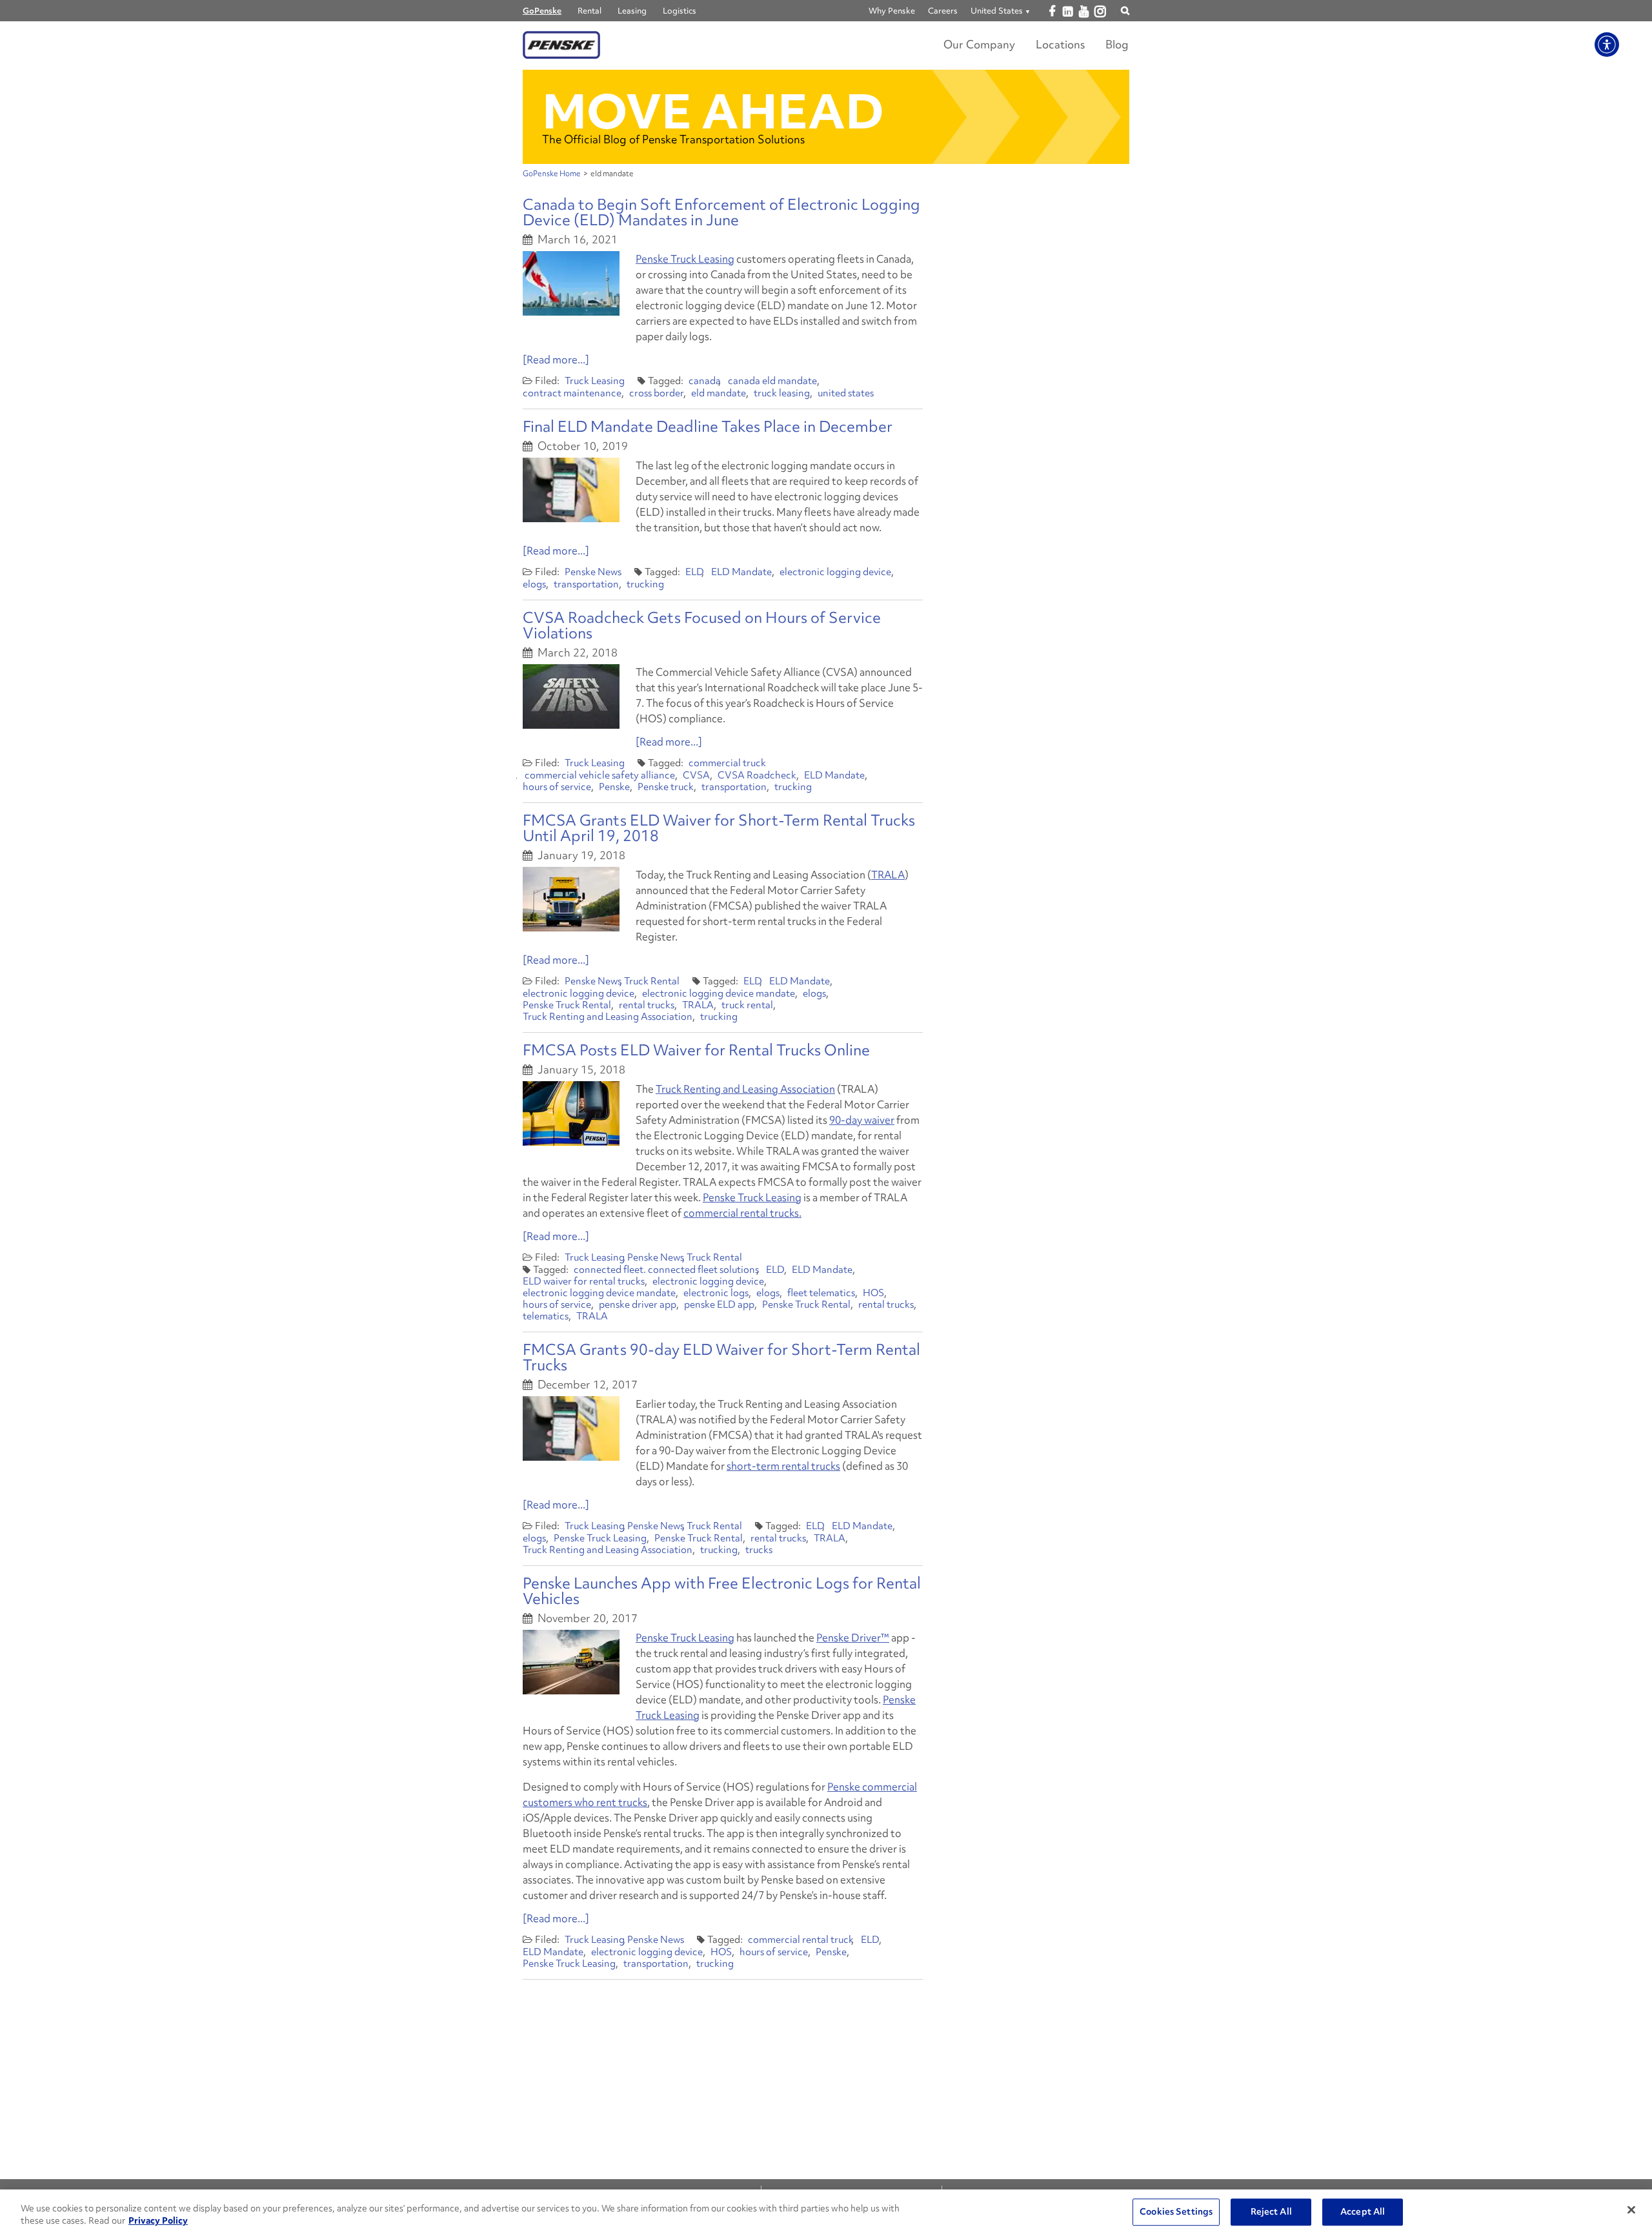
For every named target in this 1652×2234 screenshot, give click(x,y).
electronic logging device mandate (719, 993)
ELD (695, 572)
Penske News (593, 572)
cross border (656, 393)
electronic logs (716, 1293)
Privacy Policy (158, 2220)
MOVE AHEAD (713, 111)
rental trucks (647, 1005)
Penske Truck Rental (567, 1005)
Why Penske (892, 11)
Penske (614, 787)
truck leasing (782, 393)
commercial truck (727, 763)
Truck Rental (652, 981)
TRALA (888, 875)
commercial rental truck (801, 1940)
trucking (645, 584)
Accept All (1363, 2212)
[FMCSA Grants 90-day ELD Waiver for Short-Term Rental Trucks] (571, 1428)
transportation (586, 584)
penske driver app (638, 1305)
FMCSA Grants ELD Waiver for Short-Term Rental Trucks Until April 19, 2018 (719, 828)
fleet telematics (821, 1293)
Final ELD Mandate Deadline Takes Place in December (708, 426)
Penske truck (666, 787)
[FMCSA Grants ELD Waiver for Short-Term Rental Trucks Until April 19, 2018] (571, 899)
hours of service (557, 787)
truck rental (747, 1005)
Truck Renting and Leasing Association (608, 1017)
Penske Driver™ (853, 1638)
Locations (1060, 44)
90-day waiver (862, 1120)
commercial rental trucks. (742, 1213)
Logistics (680, 11)
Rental (589, 11)
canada (705, 381)
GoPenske (542, 11)
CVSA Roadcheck (757, 775)
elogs (534, 584)
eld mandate (719, 393)
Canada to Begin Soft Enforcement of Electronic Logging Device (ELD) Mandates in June (721, 212)
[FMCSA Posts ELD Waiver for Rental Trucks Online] (571, 1113)
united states (846, 393)
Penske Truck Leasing (685, 259)
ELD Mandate (741, 572)
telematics (546, 1316)
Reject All (1271, 2212)
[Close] (1631, 2210)
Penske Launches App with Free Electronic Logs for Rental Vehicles (722, 1591)
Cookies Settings (1176, 2212)
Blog (1117, 44)
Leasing (632, 11)
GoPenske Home (552, 174)
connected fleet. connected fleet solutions (666, 1270)
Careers (943, 11)
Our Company (979, 44)
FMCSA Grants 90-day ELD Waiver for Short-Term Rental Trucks (721, 1357)
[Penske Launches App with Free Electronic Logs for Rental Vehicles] (571, 1662)
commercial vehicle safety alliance (600, 775)
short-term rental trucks (783, 1466)
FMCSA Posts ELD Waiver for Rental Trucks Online (696, 1050)
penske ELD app (719, 1305)
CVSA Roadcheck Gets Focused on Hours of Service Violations (702, 625)
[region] (826, 2212)
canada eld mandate (772, 381)
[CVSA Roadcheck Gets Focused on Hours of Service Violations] (571, 696)
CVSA (696, 775)
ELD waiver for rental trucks (584, 1281)
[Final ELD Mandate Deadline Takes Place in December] (571, 490)
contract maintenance (572, 393)
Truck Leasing (595, 381)
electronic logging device (835, 572)
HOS (873, 1293)
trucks (759, 1550)
